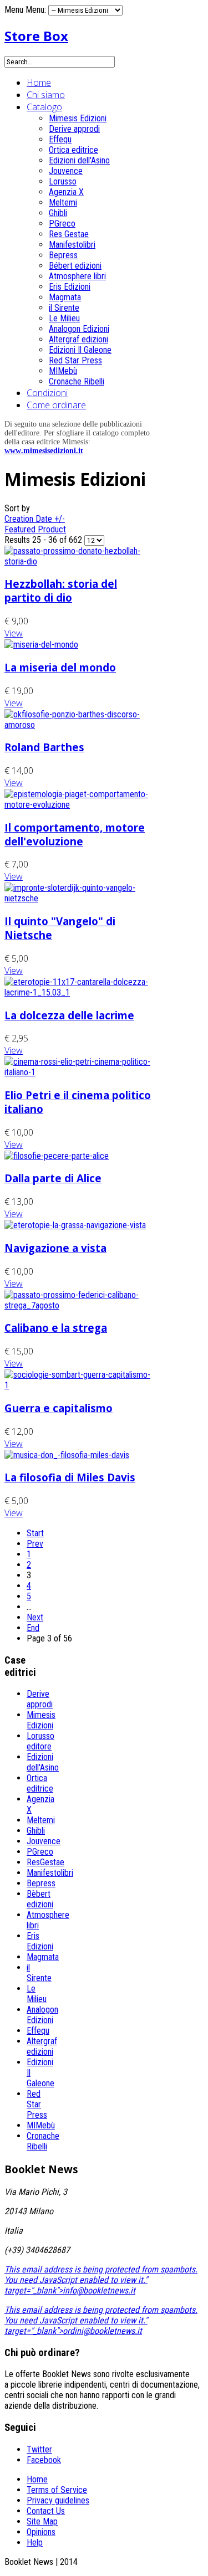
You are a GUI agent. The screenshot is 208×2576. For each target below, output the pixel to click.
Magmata (65, 297)
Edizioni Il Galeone (80, 350)
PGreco (62, 224)
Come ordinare (56, 405)
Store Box (36, 36)
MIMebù (63, 371)
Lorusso (63, 181)
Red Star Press (75, 360)
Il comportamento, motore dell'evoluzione (75, 834)
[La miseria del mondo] (41, 645)
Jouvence (66, 171)
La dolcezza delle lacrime (69, 1015)
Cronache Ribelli (77, 381)
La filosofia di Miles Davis (70, 1477)
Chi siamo (46, 95)
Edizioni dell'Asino (79, 160)
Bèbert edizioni (40, 1899)
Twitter (39, 2449)
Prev (35, 1544)
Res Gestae (69, 234)
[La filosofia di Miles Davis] (67, 1455)
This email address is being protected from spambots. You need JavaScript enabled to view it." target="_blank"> (101, 2280)
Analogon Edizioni (79, 329)
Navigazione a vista (55, 1248)
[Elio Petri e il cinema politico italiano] (79, 1072)
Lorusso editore (40, 1741)
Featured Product (35, 529)
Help (35, 2542)
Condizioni (47, 393)
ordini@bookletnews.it (102, 2331)
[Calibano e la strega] (79, 1305)
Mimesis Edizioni (78, 118)
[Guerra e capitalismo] (79, 1385)
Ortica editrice (73, 150)
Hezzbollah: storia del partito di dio (61, 591)
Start (35, 1533)
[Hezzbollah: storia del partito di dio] (79, 561)
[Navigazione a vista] (75, 1225)
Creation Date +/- (35, 519)
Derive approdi (74, 129)
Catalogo (44, 107)
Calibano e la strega (56, 1328)
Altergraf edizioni (78, 339)
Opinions (41, 2532)
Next (35, 1617)
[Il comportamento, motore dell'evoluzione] (79, 805)
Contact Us (46, 2511)
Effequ (60, 139)
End (33, 1628)
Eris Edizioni (70, 287)
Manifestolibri (72, 245)
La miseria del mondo (60, 667)
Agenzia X (66, 192)
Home (39, 83)
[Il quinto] (79, 898)
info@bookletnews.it (99, 2290)
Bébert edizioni (75, 266)
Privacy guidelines (58, 2500)
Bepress (63, 255)
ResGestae (45, 1862)
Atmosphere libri (77, 276)
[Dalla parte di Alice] (57, 1156)
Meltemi (63, 202)
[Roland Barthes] (79, 725)
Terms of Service (57, 2490)
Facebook (44, 2460)
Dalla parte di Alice (53, 1178)
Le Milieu (64, 318)
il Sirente (64, 308)
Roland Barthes (44, 747)
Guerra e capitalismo (59, 1408)
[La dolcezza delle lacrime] (79, 992)
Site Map (42, 2521)
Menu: (37, 10)
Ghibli (58, 213)
